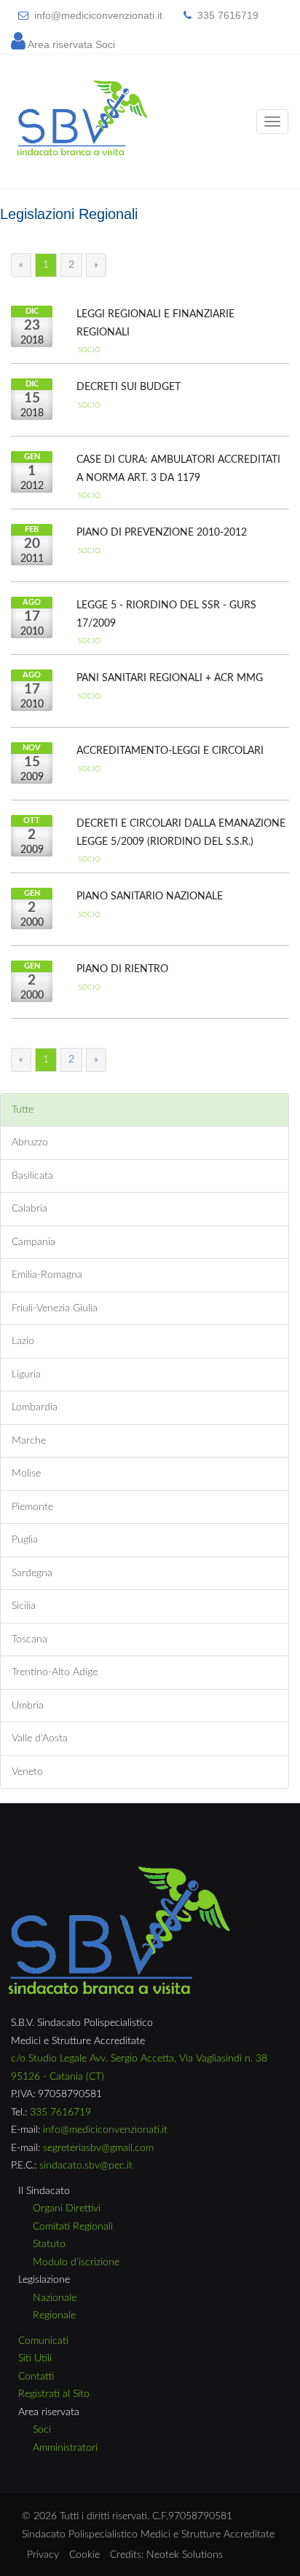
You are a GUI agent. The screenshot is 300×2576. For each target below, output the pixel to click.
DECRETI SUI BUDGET (129, 387)
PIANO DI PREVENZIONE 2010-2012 (162, 533)
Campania (33, 1242)
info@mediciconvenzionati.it (98, 15)
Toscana (29, 1639)
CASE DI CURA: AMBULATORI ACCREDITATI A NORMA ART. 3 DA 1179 (178, 469)
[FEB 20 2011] (56, 538)
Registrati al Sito (54, 2394)
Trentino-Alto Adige (55, 1672)
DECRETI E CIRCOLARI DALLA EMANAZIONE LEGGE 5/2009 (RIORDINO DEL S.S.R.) (181, 833)
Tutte (23, 1110)
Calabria (29, 1209)
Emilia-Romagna (47, 1275)
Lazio (23, 1341)
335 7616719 (228, 15)
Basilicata (32, 1176)
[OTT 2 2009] (56, 829)
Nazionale (55, 2298)
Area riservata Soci (71, 44)
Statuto (49, 2244)
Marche (29, 1441)
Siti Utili (35, 2358)
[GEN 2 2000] (56, 902)
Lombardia (35, 1407)
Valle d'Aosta (40, 1738)
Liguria (26, 1375)
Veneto (27, 1772)
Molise (26, 1474)
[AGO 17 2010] (56, 611)
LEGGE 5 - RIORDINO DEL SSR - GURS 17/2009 (166, 615)
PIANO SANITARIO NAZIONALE (150, 897)
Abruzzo (30, 1142)
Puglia (25, 1540)
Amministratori (65, 2448)
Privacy (43, 2555)
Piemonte (32, 1507)
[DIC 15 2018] (56, 392)
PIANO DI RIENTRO (122, 969)
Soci (42, 2430)
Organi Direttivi (67, 2209)
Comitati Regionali (73, 2227)
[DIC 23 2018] (56, 319)
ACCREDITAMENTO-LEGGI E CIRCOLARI (170, 751)
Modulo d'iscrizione (76, 2262)
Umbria (28, 1706)
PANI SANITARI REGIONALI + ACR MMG (170, 678)
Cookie (84, 2555)
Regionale (54, 2315)
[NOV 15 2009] (56, 756)
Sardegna (32, 1573)
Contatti (36, 2377)
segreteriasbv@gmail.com (98, 2148)
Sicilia (24, 1606)
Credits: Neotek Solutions (166, 2555)
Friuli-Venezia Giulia (55, 1308)
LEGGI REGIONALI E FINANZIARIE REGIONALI (155, 323)
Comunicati (43, 2341)
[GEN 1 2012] (56, 465)
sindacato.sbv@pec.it (86, 2166)
